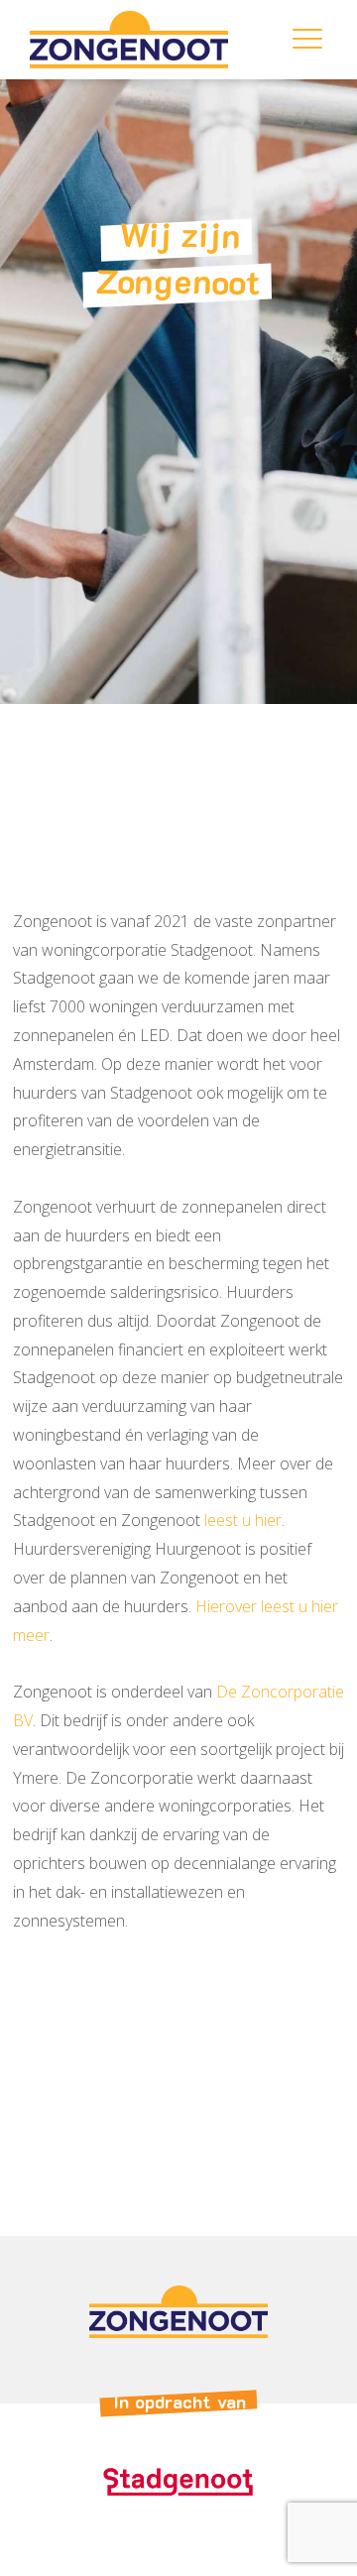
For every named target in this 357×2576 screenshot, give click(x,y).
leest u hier (243, 1521)
